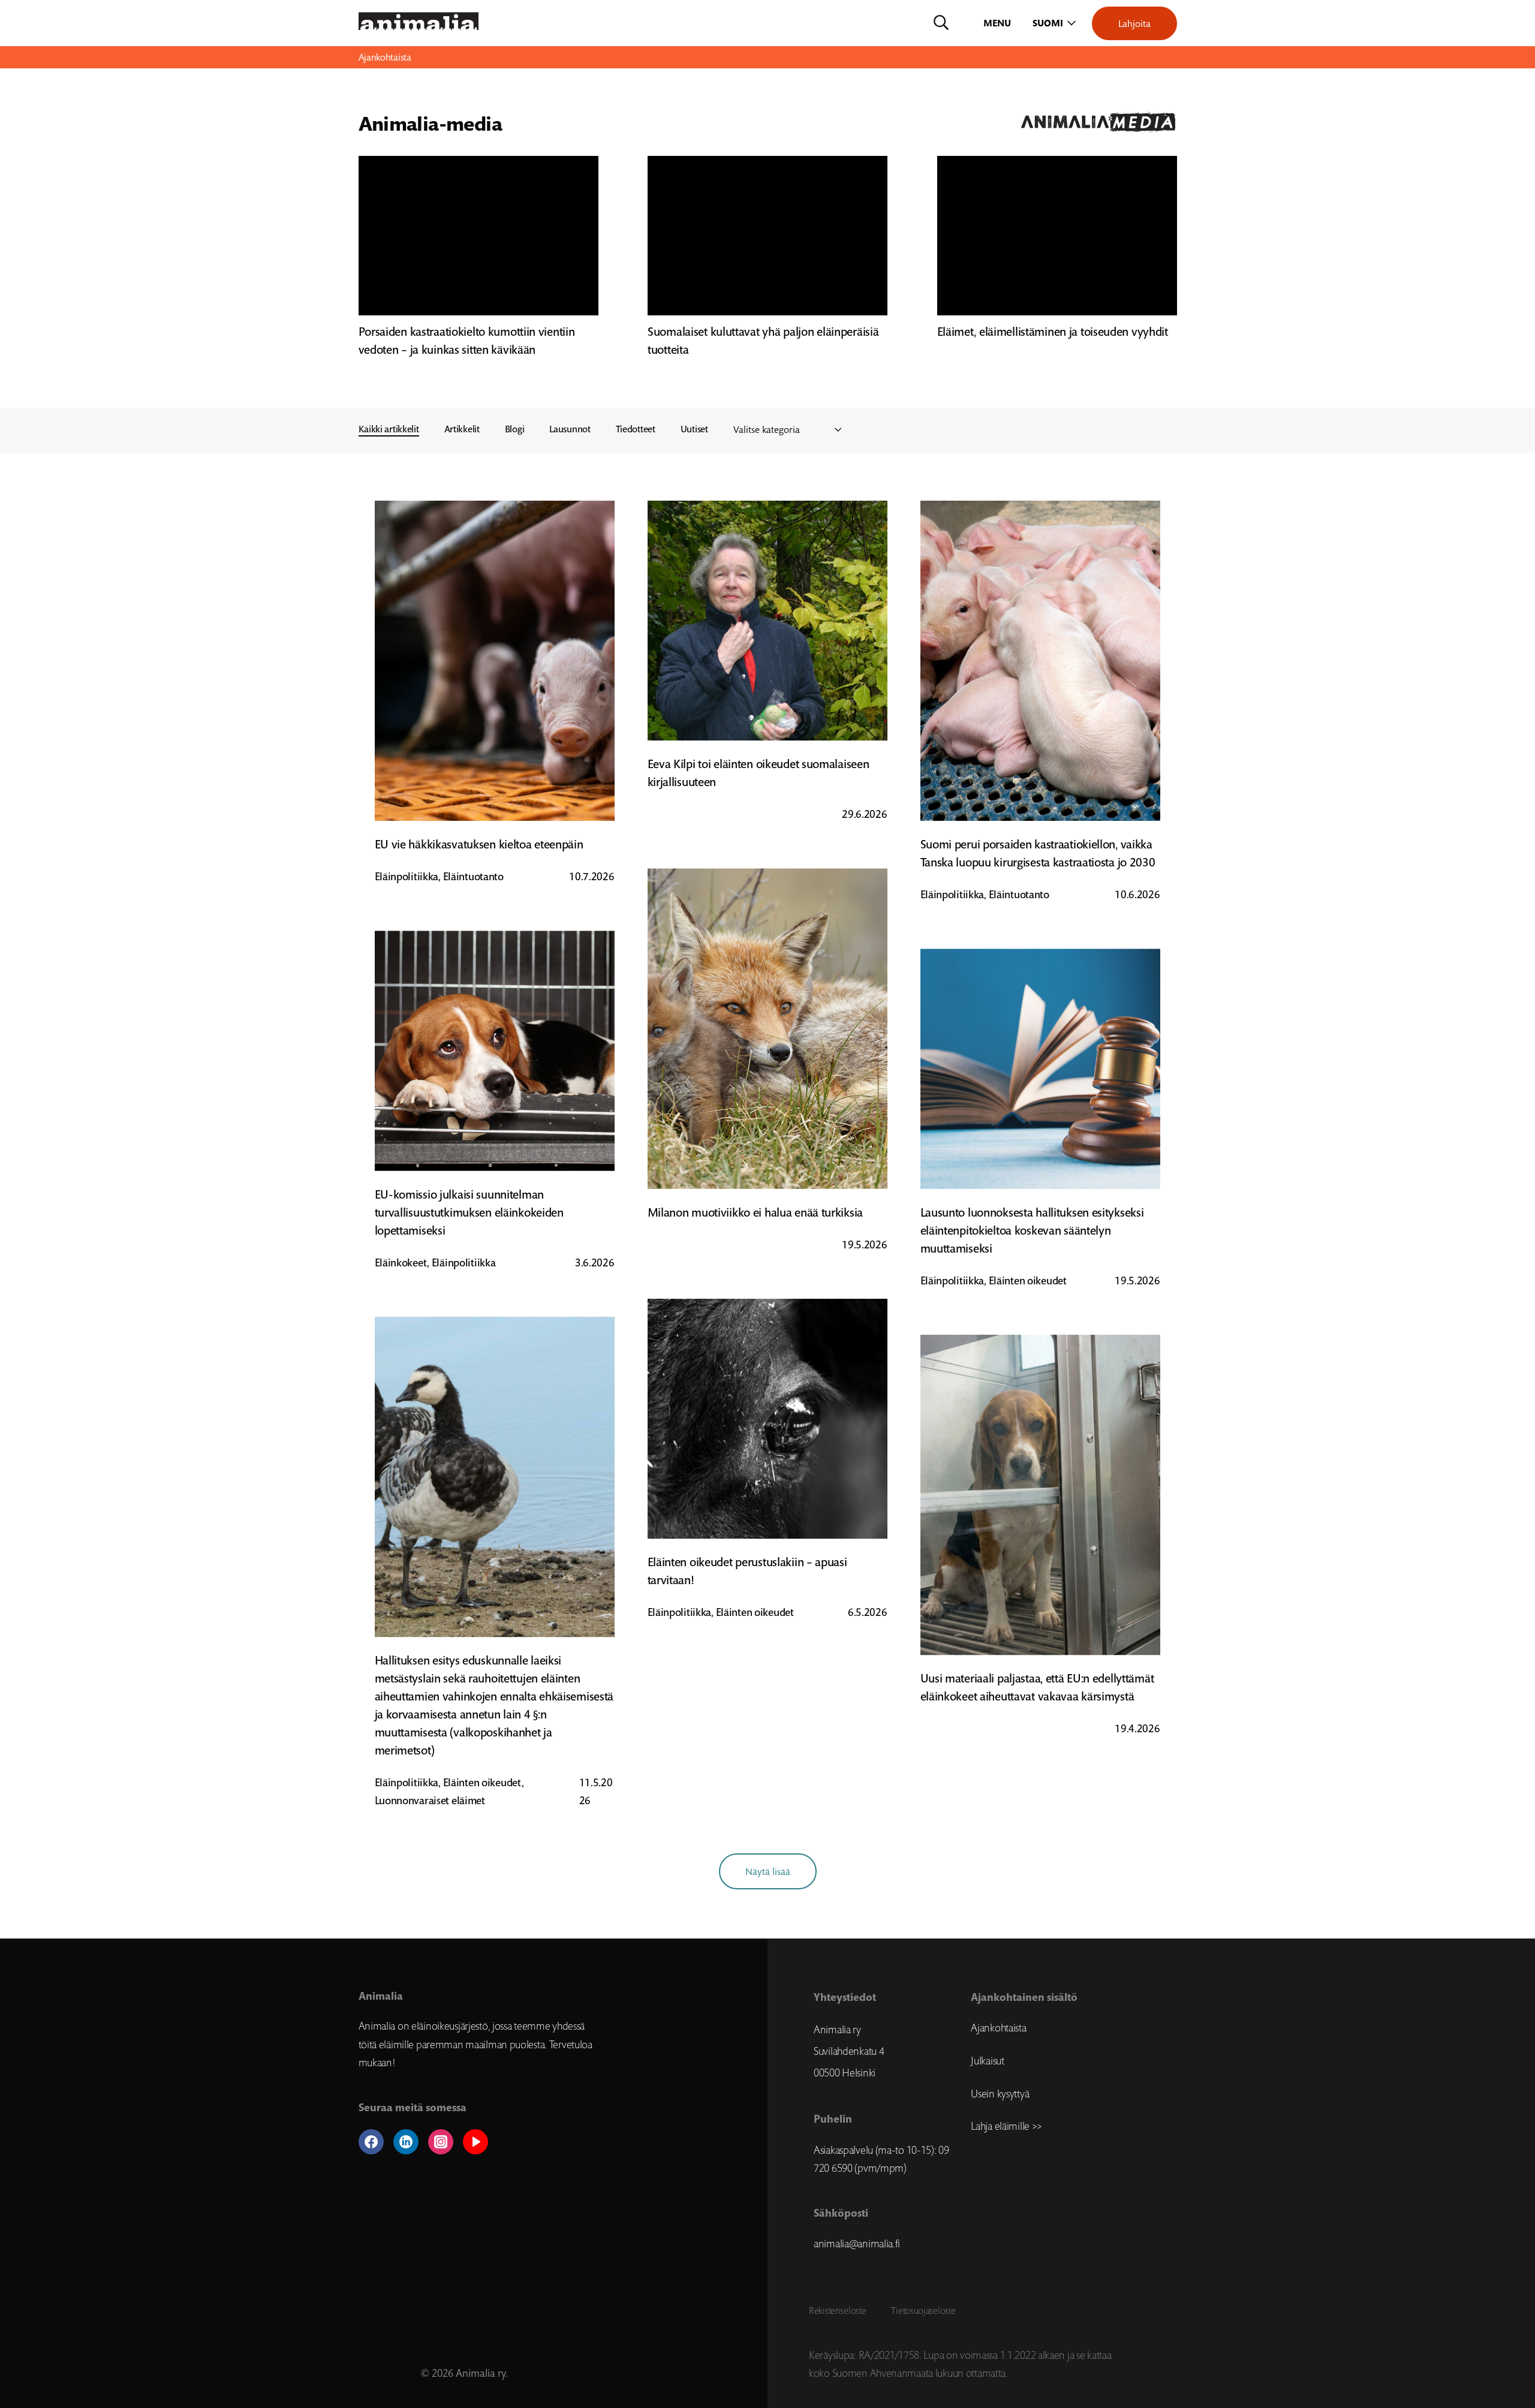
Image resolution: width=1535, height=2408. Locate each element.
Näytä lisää (768, 1871)
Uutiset (694, 429)
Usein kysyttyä (1000, 2094)
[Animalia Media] (975, 123)
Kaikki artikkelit (389, 429)
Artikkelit (462, 429)
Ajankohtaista (998, 2028)
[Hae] (941, 23)
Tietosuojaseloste (923, 2310)
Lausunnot (570, 429)
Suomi (1048, 23)
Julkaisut (987, 2061)
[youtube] (475, 2142)
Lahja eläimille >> (1006, 2126)
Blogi (515, 429)
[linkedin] (406, 2142)
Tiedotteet (636, 429)
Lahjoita (1134, 23)
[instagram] (441, 2142)
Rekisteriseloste (837, 2310)
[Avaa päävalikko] (998, 23)
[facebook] (371, 2142)
